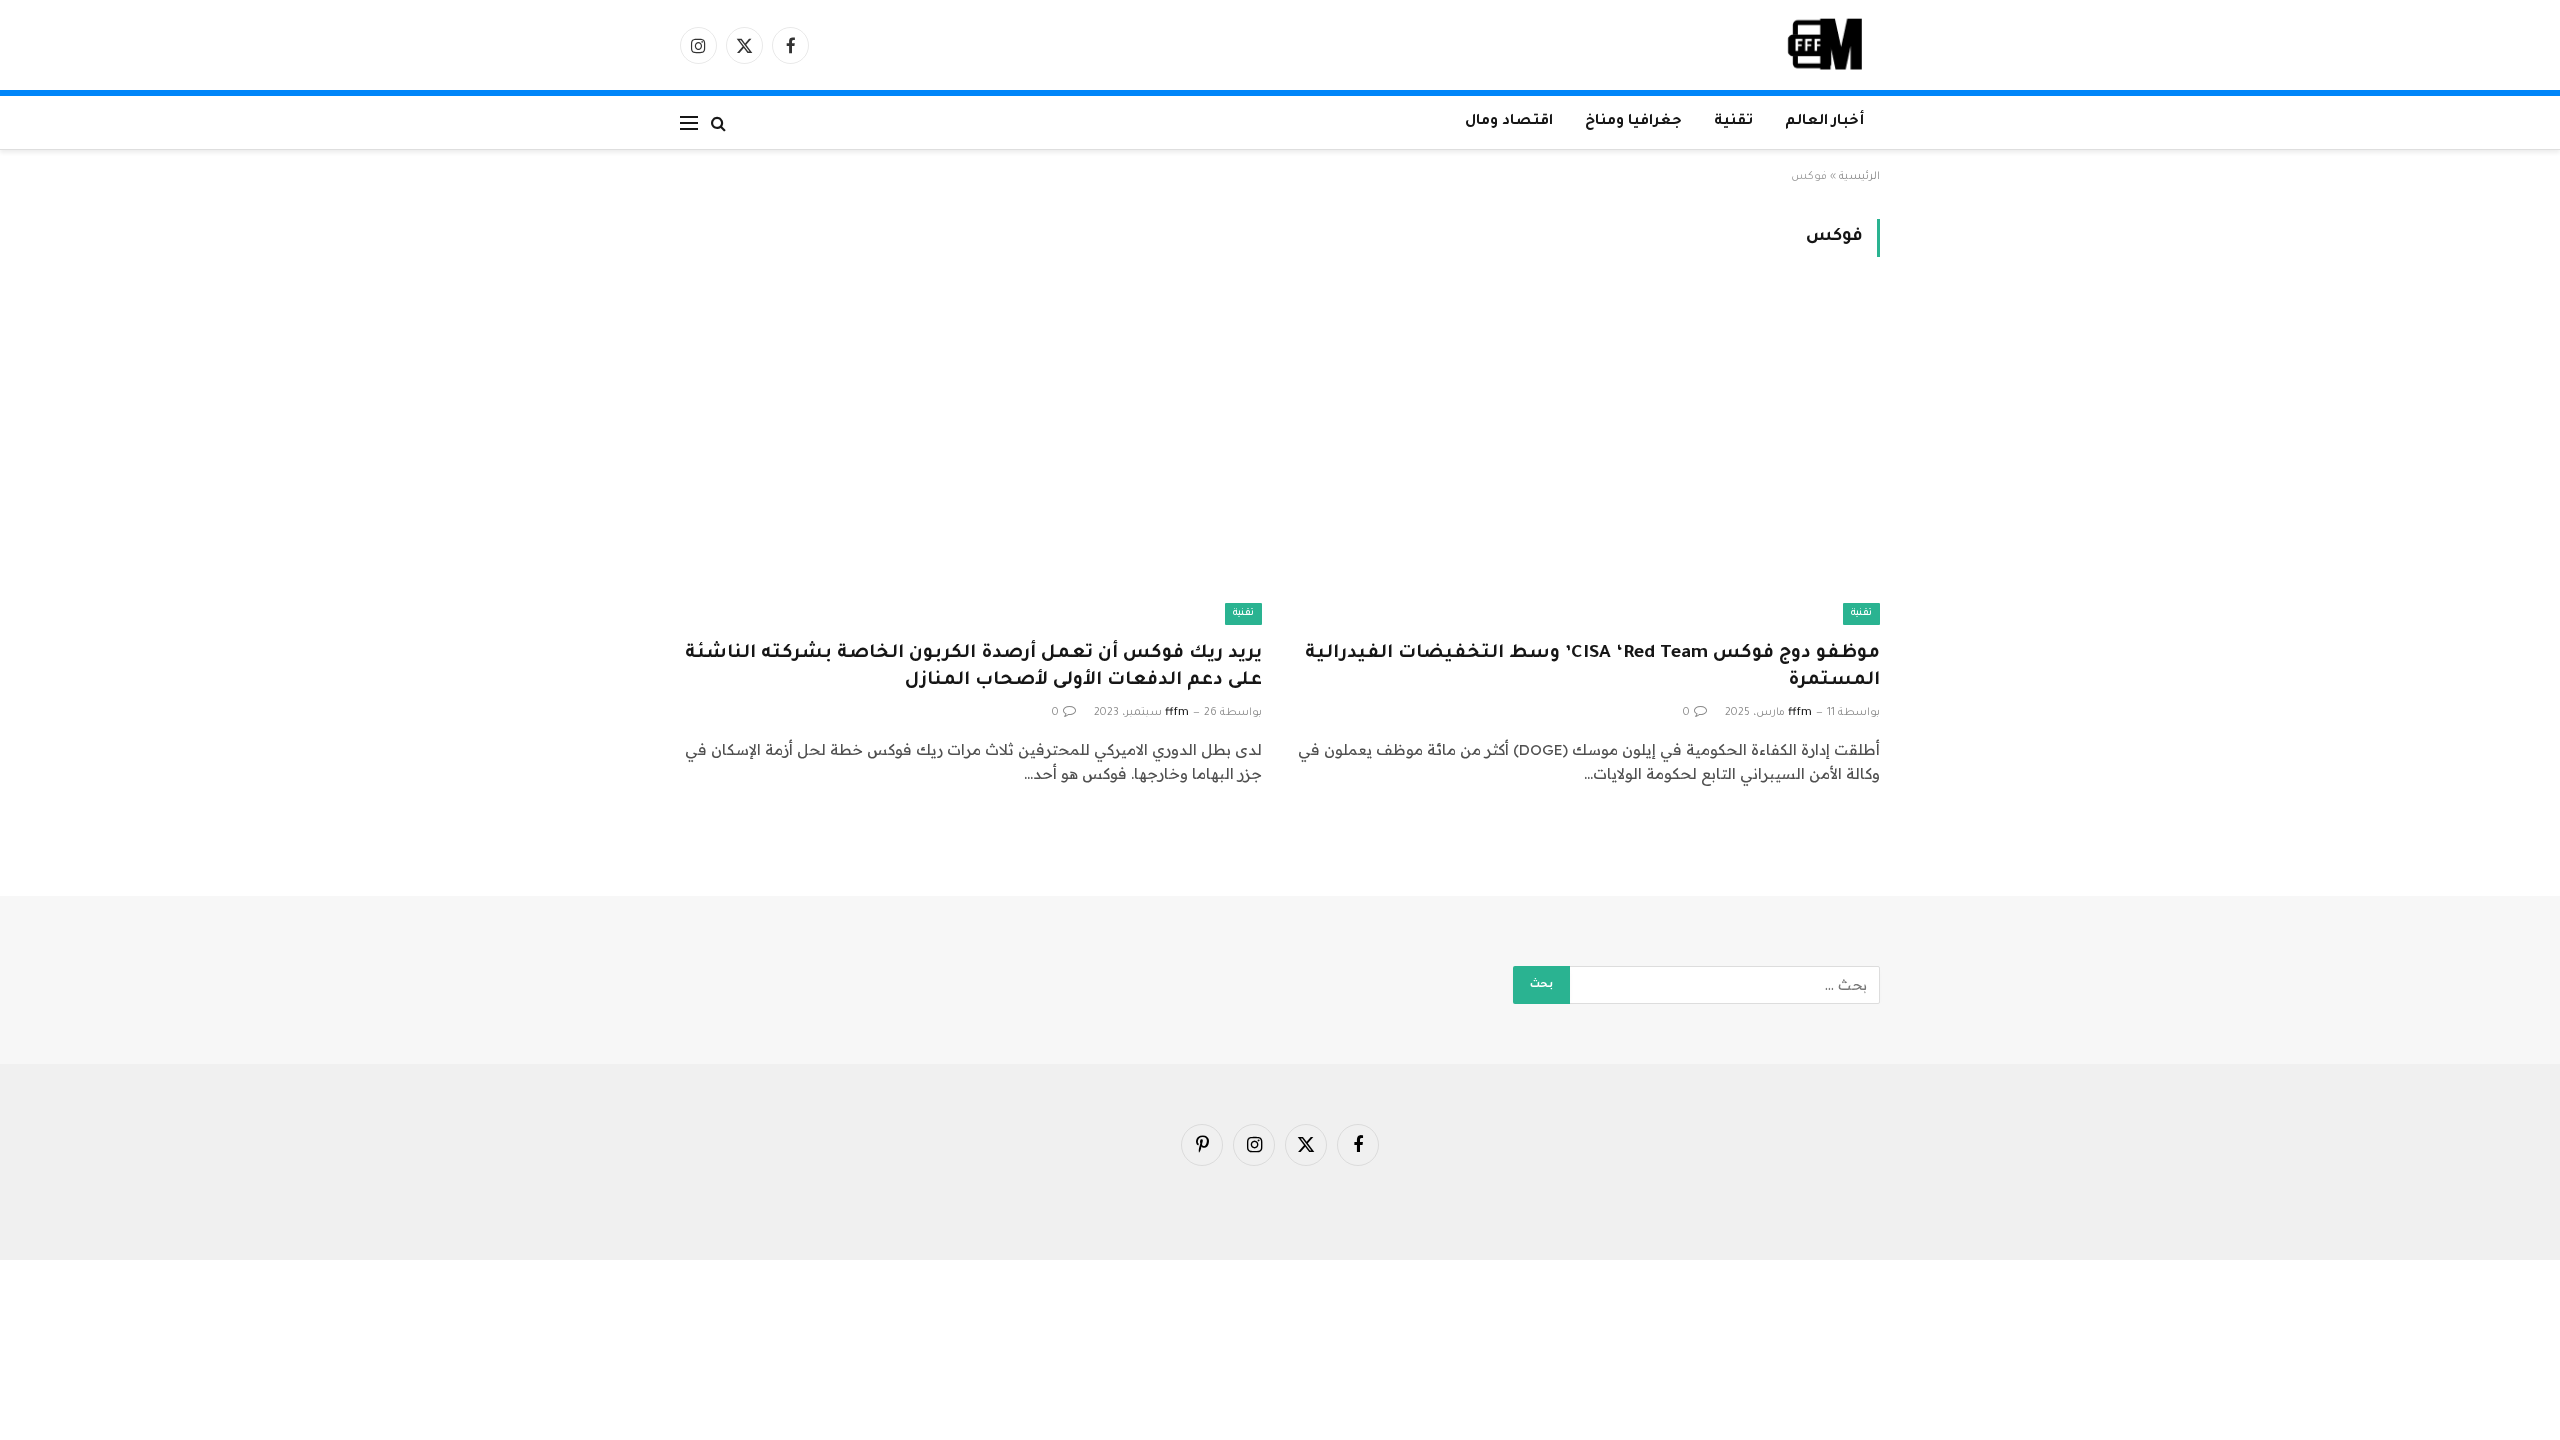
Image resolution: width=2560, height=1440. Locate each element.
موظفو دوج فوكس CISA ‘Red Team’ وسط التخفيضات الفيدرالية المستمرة (1592, 667)
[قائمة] (689, 122)
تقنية (1733, 122)
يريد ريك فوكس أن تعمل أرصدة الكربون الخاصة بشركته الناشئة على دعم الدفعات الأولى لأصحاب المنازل (973, 667)
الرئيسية (1859, 177)
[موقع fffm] (1826, 45)
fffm (1800, 713)
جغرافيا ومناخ (1633, 122)
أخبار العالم (1824, 122)
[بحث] (718, 122)
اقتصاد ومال (1509, 122)
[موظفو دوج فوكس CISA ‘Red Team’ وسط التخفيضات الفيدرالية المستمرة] (1589, 460)
